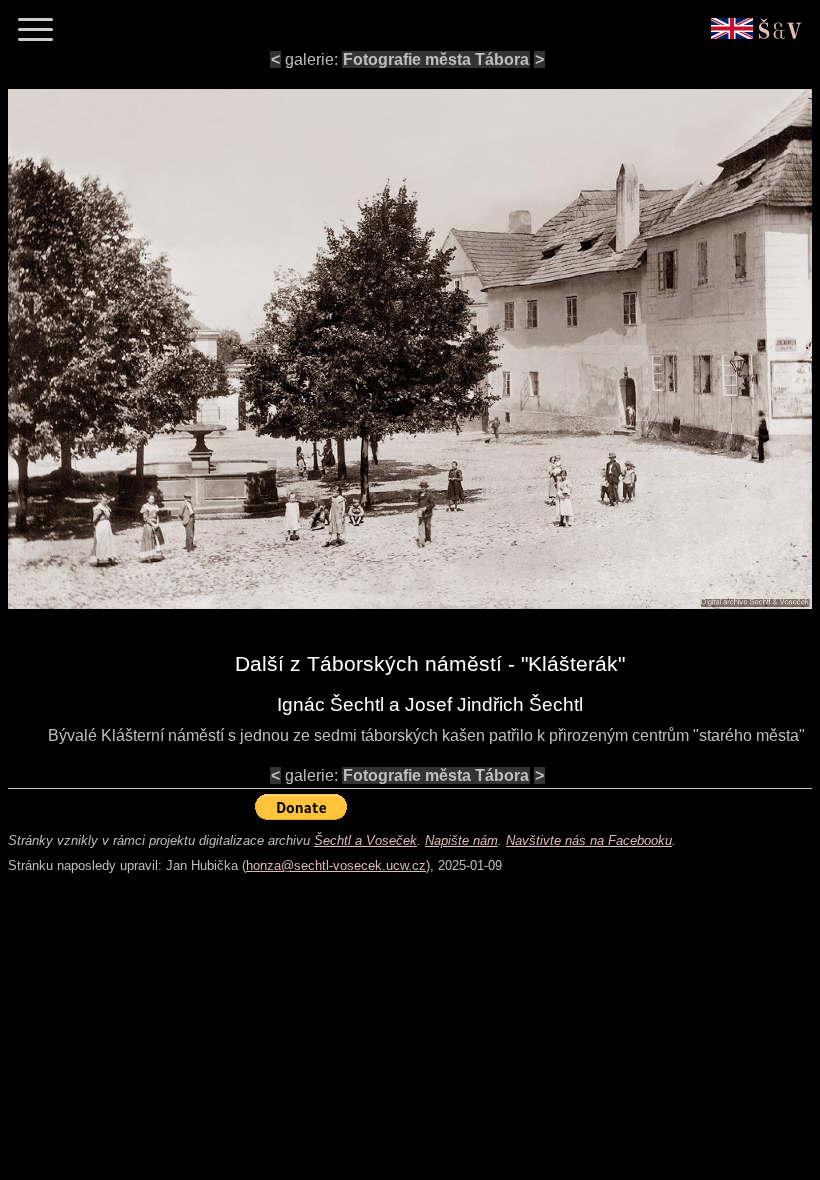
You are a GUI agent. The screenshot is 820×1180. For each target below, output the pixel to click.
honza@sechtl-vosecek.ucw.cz (336, 865)
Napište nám (461, 840)
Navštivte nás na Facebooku (589, 840)
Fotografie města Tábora (436, 59)
